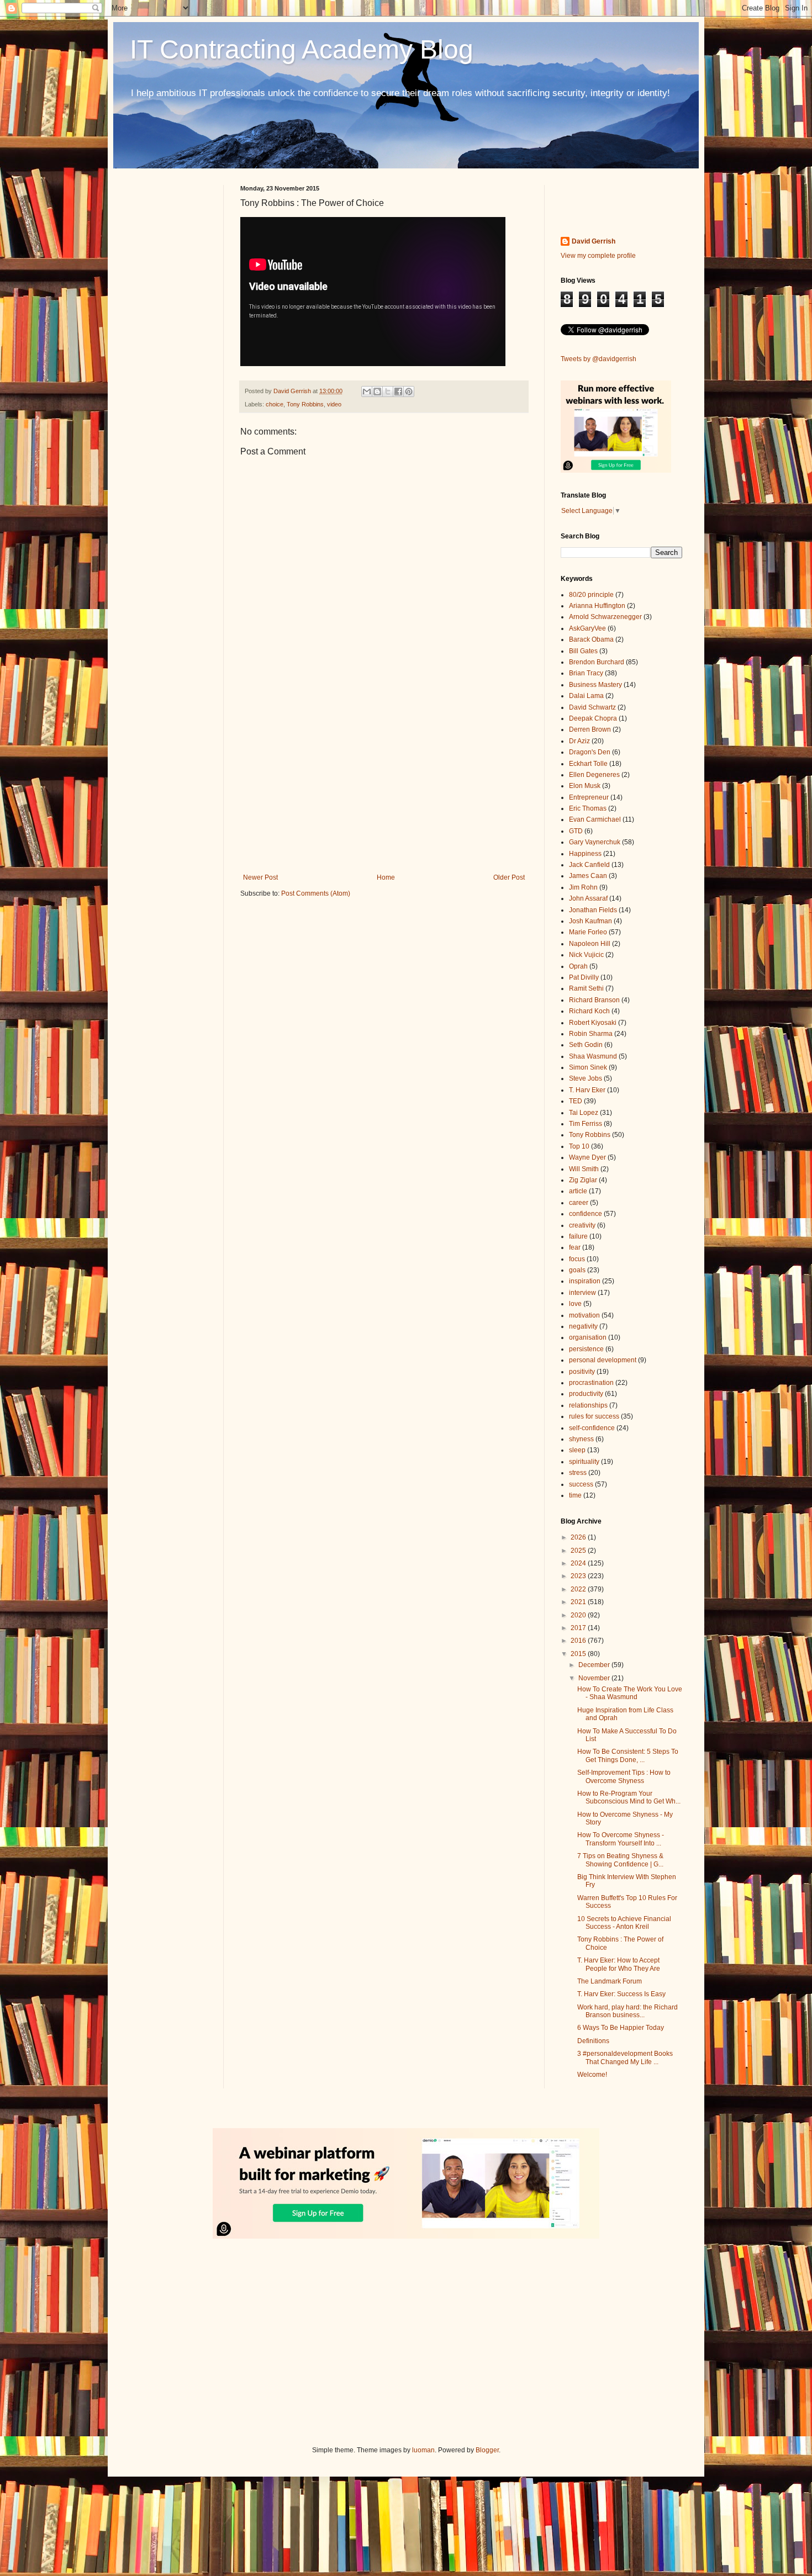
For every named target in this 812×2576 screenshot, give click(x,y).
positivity (582, 1372)
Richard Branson (594, 1000)
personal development (603, 1360)
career (579, 1203)
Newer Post (260, 877)
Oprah (578, 966)
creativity (582, 1225)
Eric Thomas (588, 808)
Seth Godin (586, 1045)
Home (386, 877)
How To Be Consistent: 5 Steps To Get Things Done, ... (628, 1755)
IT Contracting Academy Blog (302, 49)
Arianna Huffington (597, 606)
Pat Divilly (584, 977)
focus (577, 1259)
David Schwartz (592, 707)
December (595, 1665)
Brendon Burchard (597, 662)
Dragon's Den (590, 752)
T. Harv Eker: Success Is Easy (621, 1994)
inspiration (585, 1281)
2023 (579, 1576)
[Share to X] (388, 392)
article (578, 1191)
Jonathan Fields (593, 910)
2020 (579, 1615)
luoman (423, 2450)
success (581, 1484)
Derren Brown (590, 729)
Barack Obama (591, 639)
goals (577, 1270)
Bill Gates (583, 651)
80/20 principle (591, 595)
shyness (581, 1439)
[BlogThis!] (377, 392)
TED (576, 1101)
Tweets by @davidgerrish (599, 359)
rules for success (594, 1416)
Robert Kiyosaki (593, 1023)
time (575, 1495)
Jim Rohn (583, 887)
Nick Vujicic (586, 955)
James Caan (588, 876)
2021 (579, 1602)
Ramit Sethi (586, 988)
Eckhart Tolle (588, 764)
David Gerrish (594, 241)
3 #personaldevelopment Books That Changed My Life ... (625, 2057)
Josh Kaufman (590, 921)
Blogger (487, 2450)
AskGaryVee (587, 628)
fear (575, 1247)
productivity (586, 1394)
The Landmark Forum (610, 1981)
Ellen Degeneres (594, 775)
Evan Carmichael (595, 819)
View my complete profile (598, 256)
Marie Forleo (588, 932)
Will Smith (584, 1169)
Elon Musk (585, 786)
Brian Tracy (586, 673)
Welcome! (592, 2075)
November (595, 1678)
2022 (579, 1589)
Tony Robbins (305, 404)
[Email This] (367, 392)
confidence (586, 1214)
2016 (579, 1641)
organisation (588, 1337)
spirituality (584, 1462)
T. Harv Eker (587, 1090)
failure (578, 1236)
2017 (579, 1628)
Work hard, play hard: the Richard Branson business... (628, 2011)
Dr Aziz (579, 741)
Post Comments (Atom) (316, 893)
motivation (584, 1315)
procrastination (591, 1383)
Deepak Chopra (593, 718)
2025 (579, 1551)
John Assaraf (588, 898)
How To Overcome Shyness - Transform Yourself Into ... (621, 1839)
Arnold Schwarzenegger (605, 617)
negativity (583, 1326)
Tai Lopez (584, 1113)
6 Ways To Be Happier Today (621, 2028)
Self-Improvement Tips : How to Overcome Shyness (624, 1776)
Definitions (593, 2041)
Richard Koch (589, 1011)
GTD (576, 831)
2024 (579, 1563)
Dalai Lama (586, 696)
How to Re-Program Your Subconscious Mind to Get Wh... (629, 1797)
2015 (579, 1654)
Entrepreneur (589, 797)
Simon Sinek (588, 1067)
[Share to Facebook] (398, 392)
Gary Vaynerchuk (595, 842)
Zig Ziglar (583, 1180)
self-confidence (592, 1428)
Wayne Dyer (587, 1157)
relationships (588, 1405)
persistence (586, 1349)
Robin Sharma (591, 1034)
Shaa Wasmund (593, 1056)
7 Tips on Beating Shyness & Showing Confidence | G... (620, 1860)
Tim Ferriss (586, 1124)
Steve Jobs (586, 1078)
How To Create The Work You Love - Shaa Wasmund (630, 1693)
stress (578, 1473)
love (575, 1304)
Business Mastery (595, 685)
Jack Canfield (589, 865)
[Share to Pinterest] (409, 392)
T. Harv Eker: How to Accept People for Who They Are (619, 1964)
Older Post (509, 877)
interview (582, 1293)
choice (275, 404)
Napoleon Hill (590, 944)
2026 (579, 1537)
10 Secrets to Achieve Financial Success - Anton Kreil (624, 1923)
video (334, 404)
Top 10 (579, 1146)
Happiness (585, 854)
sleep (577, 1450)
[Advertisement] (384, 782)
